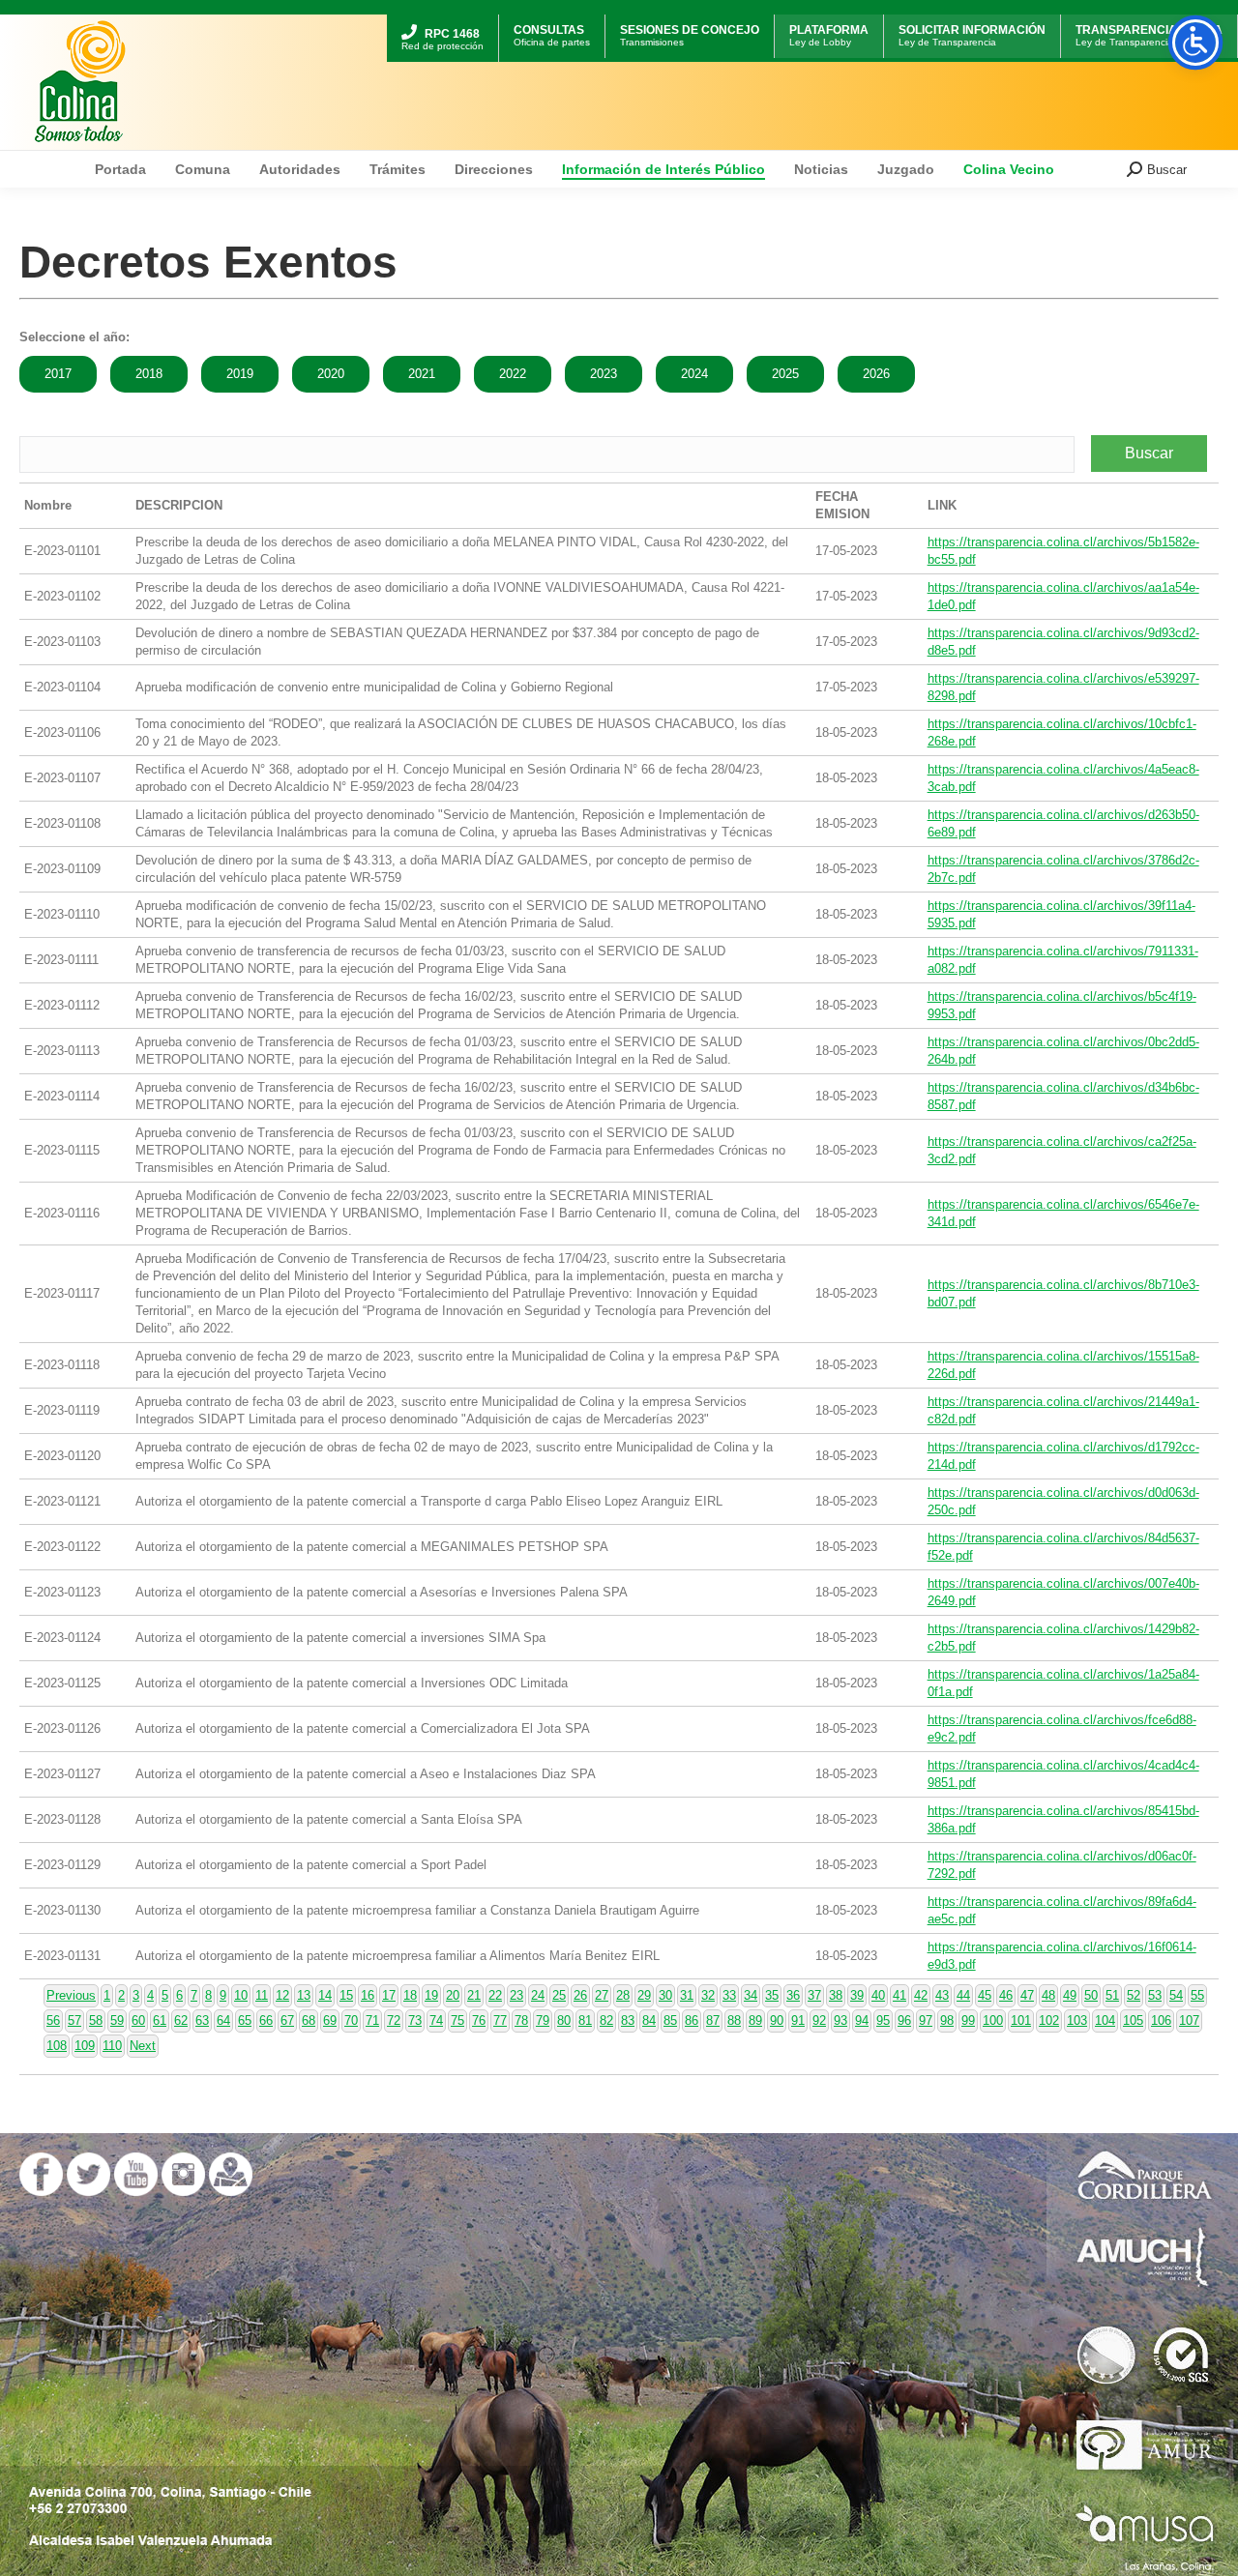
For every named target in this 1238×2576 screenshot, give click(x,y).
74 (436, 2020)
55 (1197, 1995)
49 (1070, 1995)
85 (670, 2020)
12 (282, 1995)
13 (304, 1995)
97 (926, 2020)
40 (878, 1995)
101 (1021, 2020)
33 (729, 1995)
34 (751, 1995)
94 (862, 2020)
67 (287, 2020)
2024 (694, 374)
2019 (240, 374)
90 (777, 2020)
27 (602, 1995)
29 (644, 1995)
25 (559, 1995)
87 (713, 2020)
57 (74, 2020)
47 (1027, 1995)
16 (368, 1995)
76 (479, 2020)
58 (96, 2020)
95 (883, 2020)
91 (798, 2020)
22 (495, 1995)
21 (474, 1995)
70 (351, 2020)
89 (755, 2020)
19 (431, 1995)
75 (457, 2020)
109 (85, 2046)
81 (585, 2020)
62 (181, 2020)
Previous (71, 1995)
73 (415, 2020)
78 (521, 2020)
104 (1105, 2020)
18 (410, 1995)
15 (346, 1995)
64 (223, 2020)
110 (112, 2046)
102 (1049, 2020)
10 (241, 1995)
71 (372, 2020)
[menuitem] (442, 17)
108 (57, 2046)
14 (325, 1995)
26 (580, 1995)
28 (623, 1995)
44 (963, 1995)
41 (899, 1995)
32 (708, 1995)
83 (628, 2020)
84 (649, 2020)
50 (1091, 1995)
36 (793, 1995)
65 (245, 2020)
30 (665, 1995)
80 (564, 2020)
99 (968, 2020)
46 (1006, 1995)
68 (309, 2020)
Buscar (1149, 453)
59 (117, 2020)
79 (543, 2020)
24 (538, 1995)
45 (985, 1995)
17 (389, 1995)
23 (516, 1995)
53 (1155, 1995)
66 (266, 2020)
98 (947, 2020)
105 (1133, 2020)
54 (1176, 1995)
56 (53, 2020)
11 (262, 1995)
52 (1134, 1995)
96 (904, 2020)
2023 (604, 374)
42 (921, 1995)
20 (453, 1995)
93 (840, 2020)
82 (606, 2020)
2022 (513, 374)
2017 (58, 374)
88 (734, 2020)
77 (500, 2020)
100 (993, 2020)
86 (692, 2020)
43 (942, 1995)
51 (1112, 1995)
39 (857, 1995)
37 (814, 1995)
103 (1077, 2020)
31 (687, 1995)
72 (394, 2020)
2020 (331, 374)
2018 (149, 374)
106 (1161, 2020)
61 (160, 2020)
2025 (785, 374)
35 (772, 1995)
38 (836, 1995)
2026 (876, 374)
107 (1189, 2020)
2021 (422, 374)
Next (143, 2046)
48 (1048, 1995)
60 (138, 2020)
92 (819, 2020)
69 (330, 2020)
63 (202, 2020)
